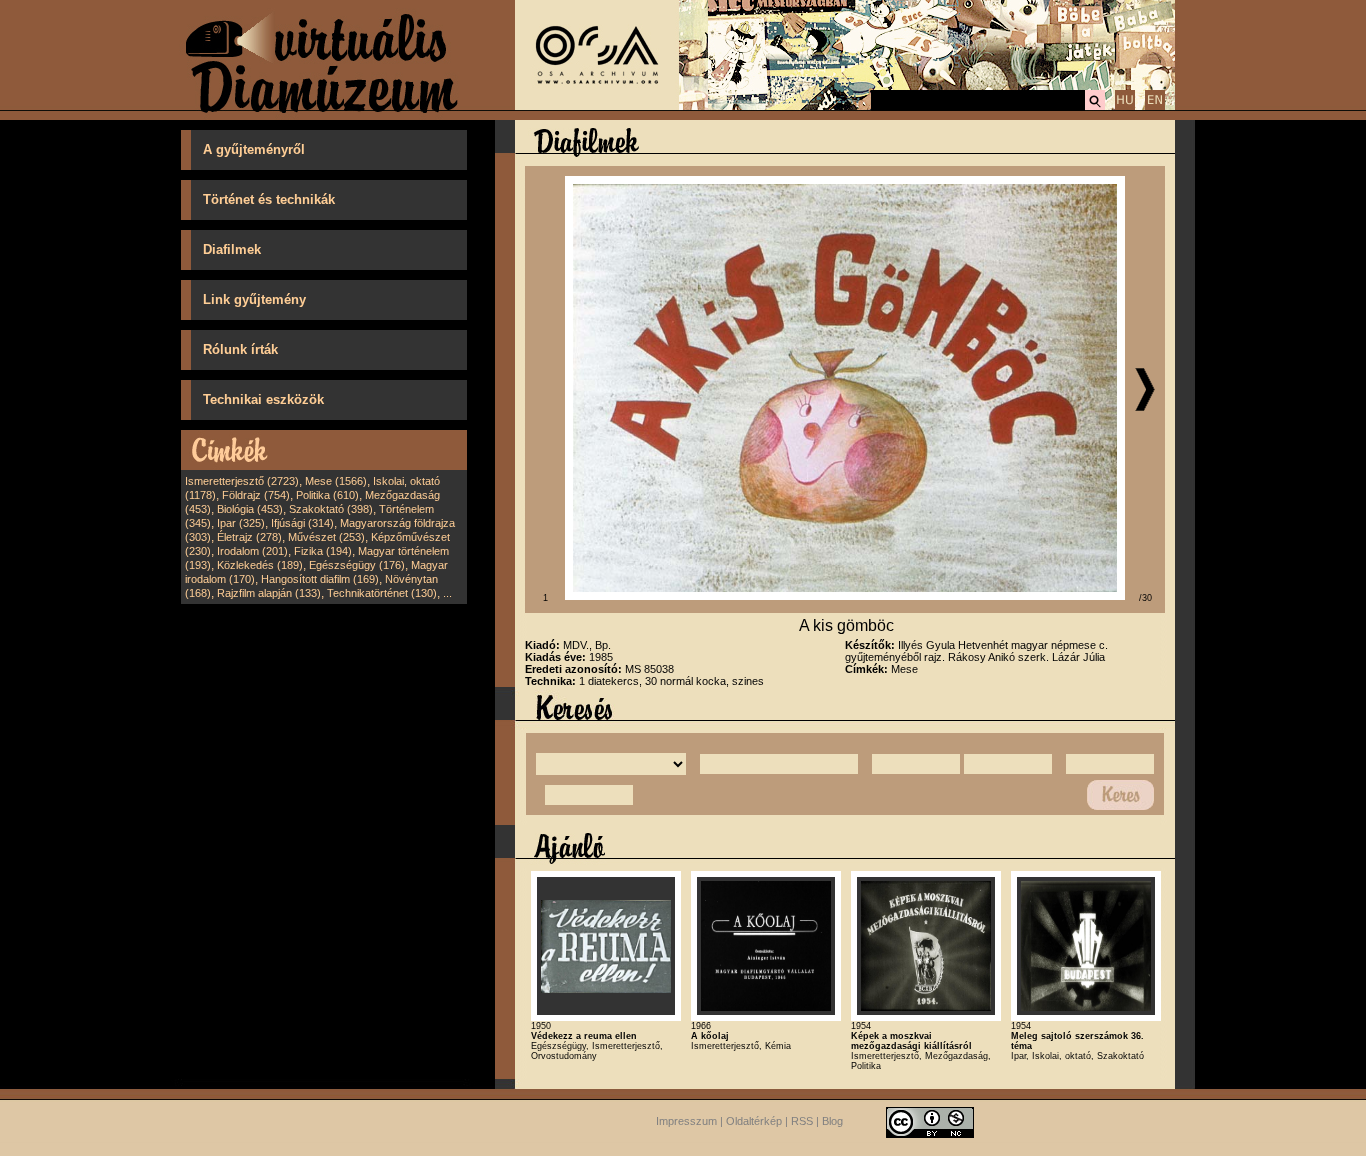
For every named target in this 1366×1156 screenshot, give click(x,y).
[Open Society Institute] (597, 106)
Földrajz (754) (256, 495)
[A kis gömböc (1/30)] (845, 596)
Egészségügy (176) (357, 565)
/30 (1145, 598)
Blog (832, 1122)
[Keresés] (1095, 107)
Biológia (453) (250, 509)
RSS (802, 1122)
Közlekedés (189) (260, 565)
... (447, 593)
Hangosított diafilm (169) (320, 579)
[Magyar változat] (1125, 107)
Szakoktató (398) (331, 509)
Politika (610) (327, 495)
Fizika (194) (323, 551)
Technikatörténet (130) (382, 593)
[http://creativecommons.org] (930, 1122)
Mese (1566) (336, 481)
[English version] (1155, 107)
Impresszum (686, 1122)
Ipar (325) (241, 523)
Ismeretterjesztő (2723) (242, 481)
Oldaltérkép (754, 1122)
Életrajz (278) (249, 537)
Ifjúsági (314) (302, 523)
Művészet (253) (326, 537)
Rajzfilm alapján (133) (269, 593)
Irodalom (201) (252, 551)
